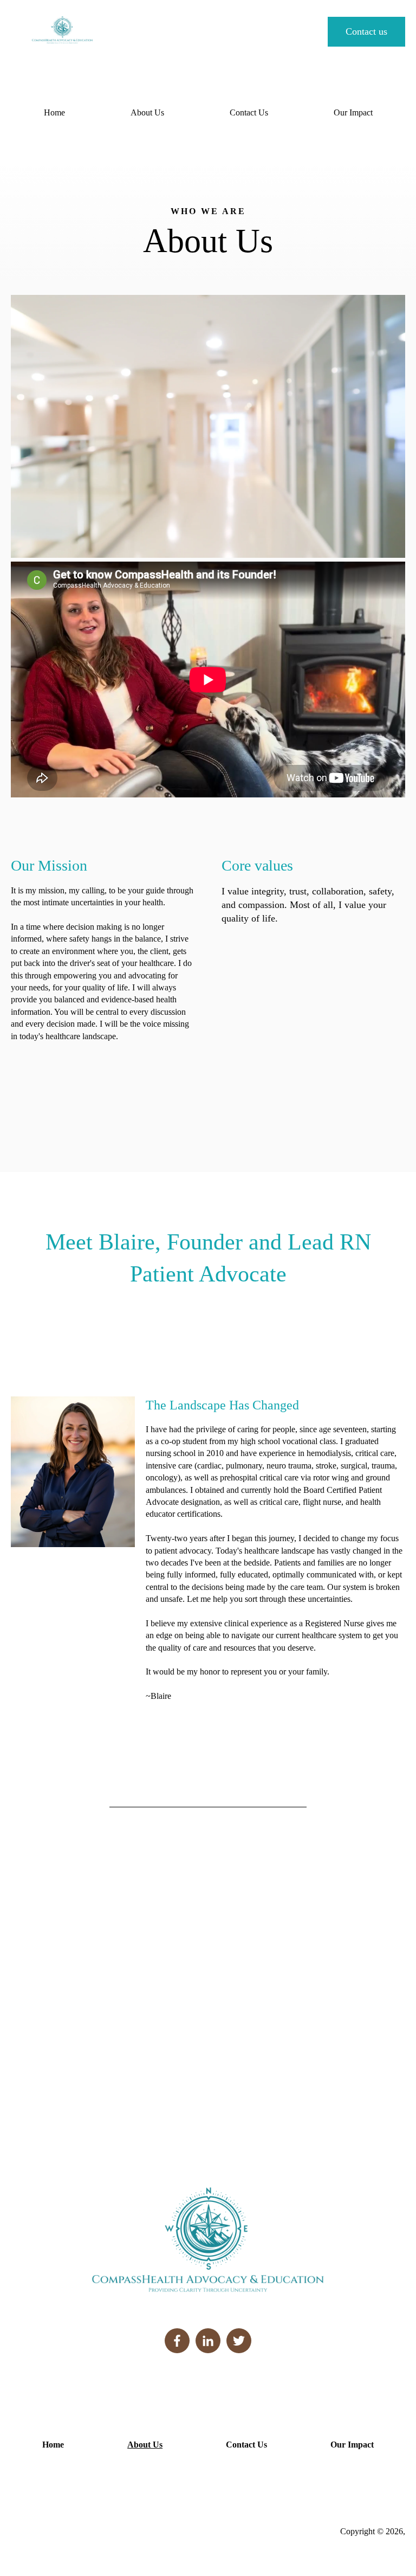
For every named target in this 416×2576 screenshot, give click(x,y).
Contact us (366, 31)
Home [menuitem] (54, 112)
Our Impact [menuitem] (353, 112)
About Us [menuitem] (147, 112)
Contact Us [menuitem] (249, 112)
